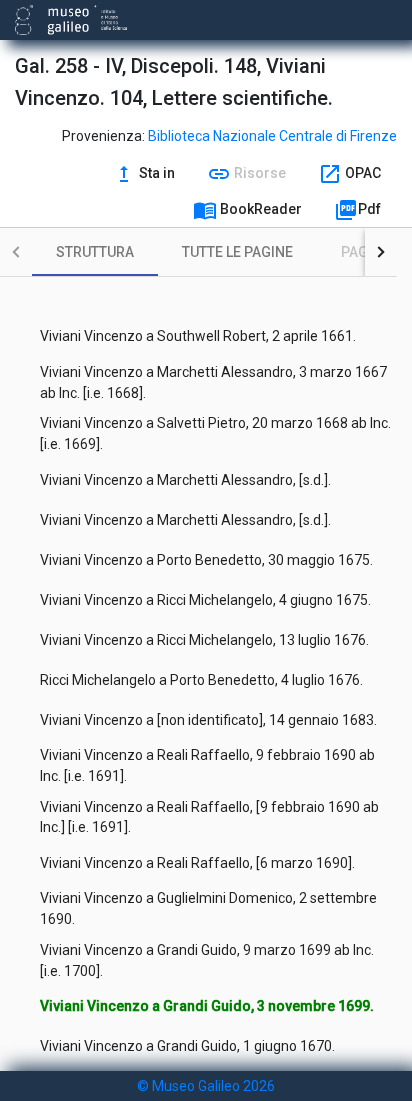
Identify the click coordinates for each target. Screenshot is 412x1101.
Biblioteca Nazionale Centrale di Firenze (272, 136)
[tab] (95, 252)
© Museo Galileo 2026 (206, 1086)
